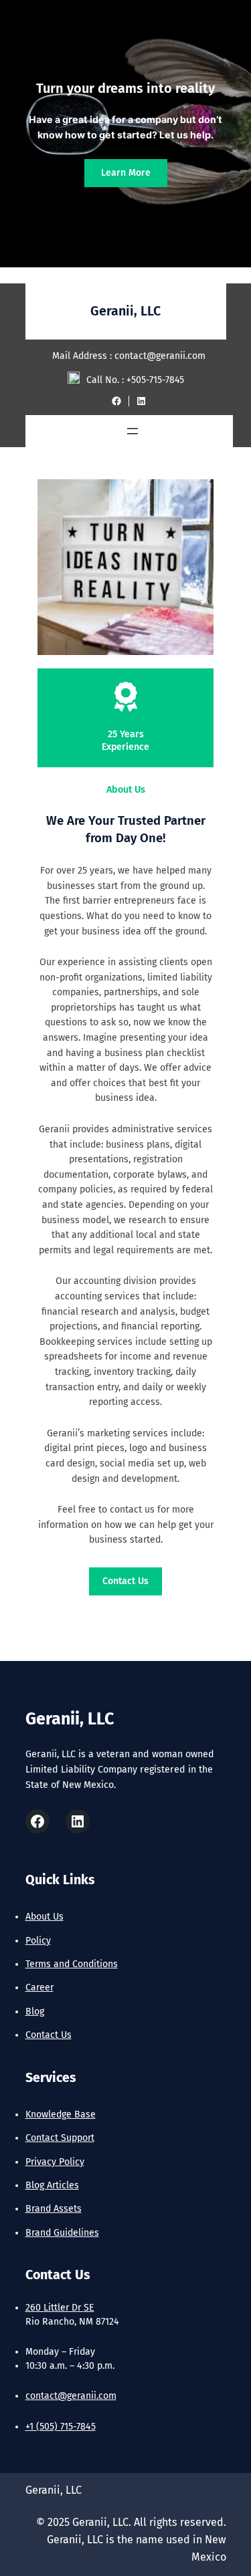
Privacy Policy (55, 2162)
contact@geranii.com (71, 2396)
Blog (35, 2012)
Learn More (126, 173)
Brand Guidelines (62, 2233)
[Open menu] (133, 431)
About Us (45, 1917)
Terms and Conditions (72, 1964)
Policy (38, 1941)
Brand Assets (54, 2209)
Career (39, 1987)
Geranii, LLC (125, 311)
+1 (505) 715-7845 (61, 2427)
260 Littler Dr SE (60, 2308)
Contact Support (60, 2138)
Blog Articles (52, 2185)
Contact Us (125, 1581)
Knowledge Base (61, 2114)
